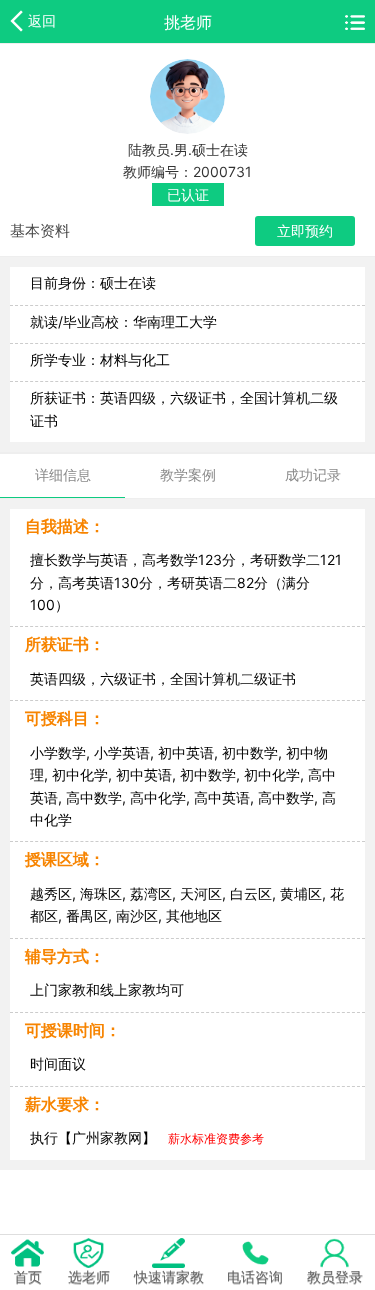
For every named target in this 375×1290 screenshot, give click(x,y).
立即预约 (305, 230)
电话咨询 (255, 1276)
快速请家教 (169, 1276)
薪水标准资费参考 (216, 1138)
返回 (42, 20)
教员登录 (335, 1276)
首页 (28, 1276)
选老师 (89, 1276)
